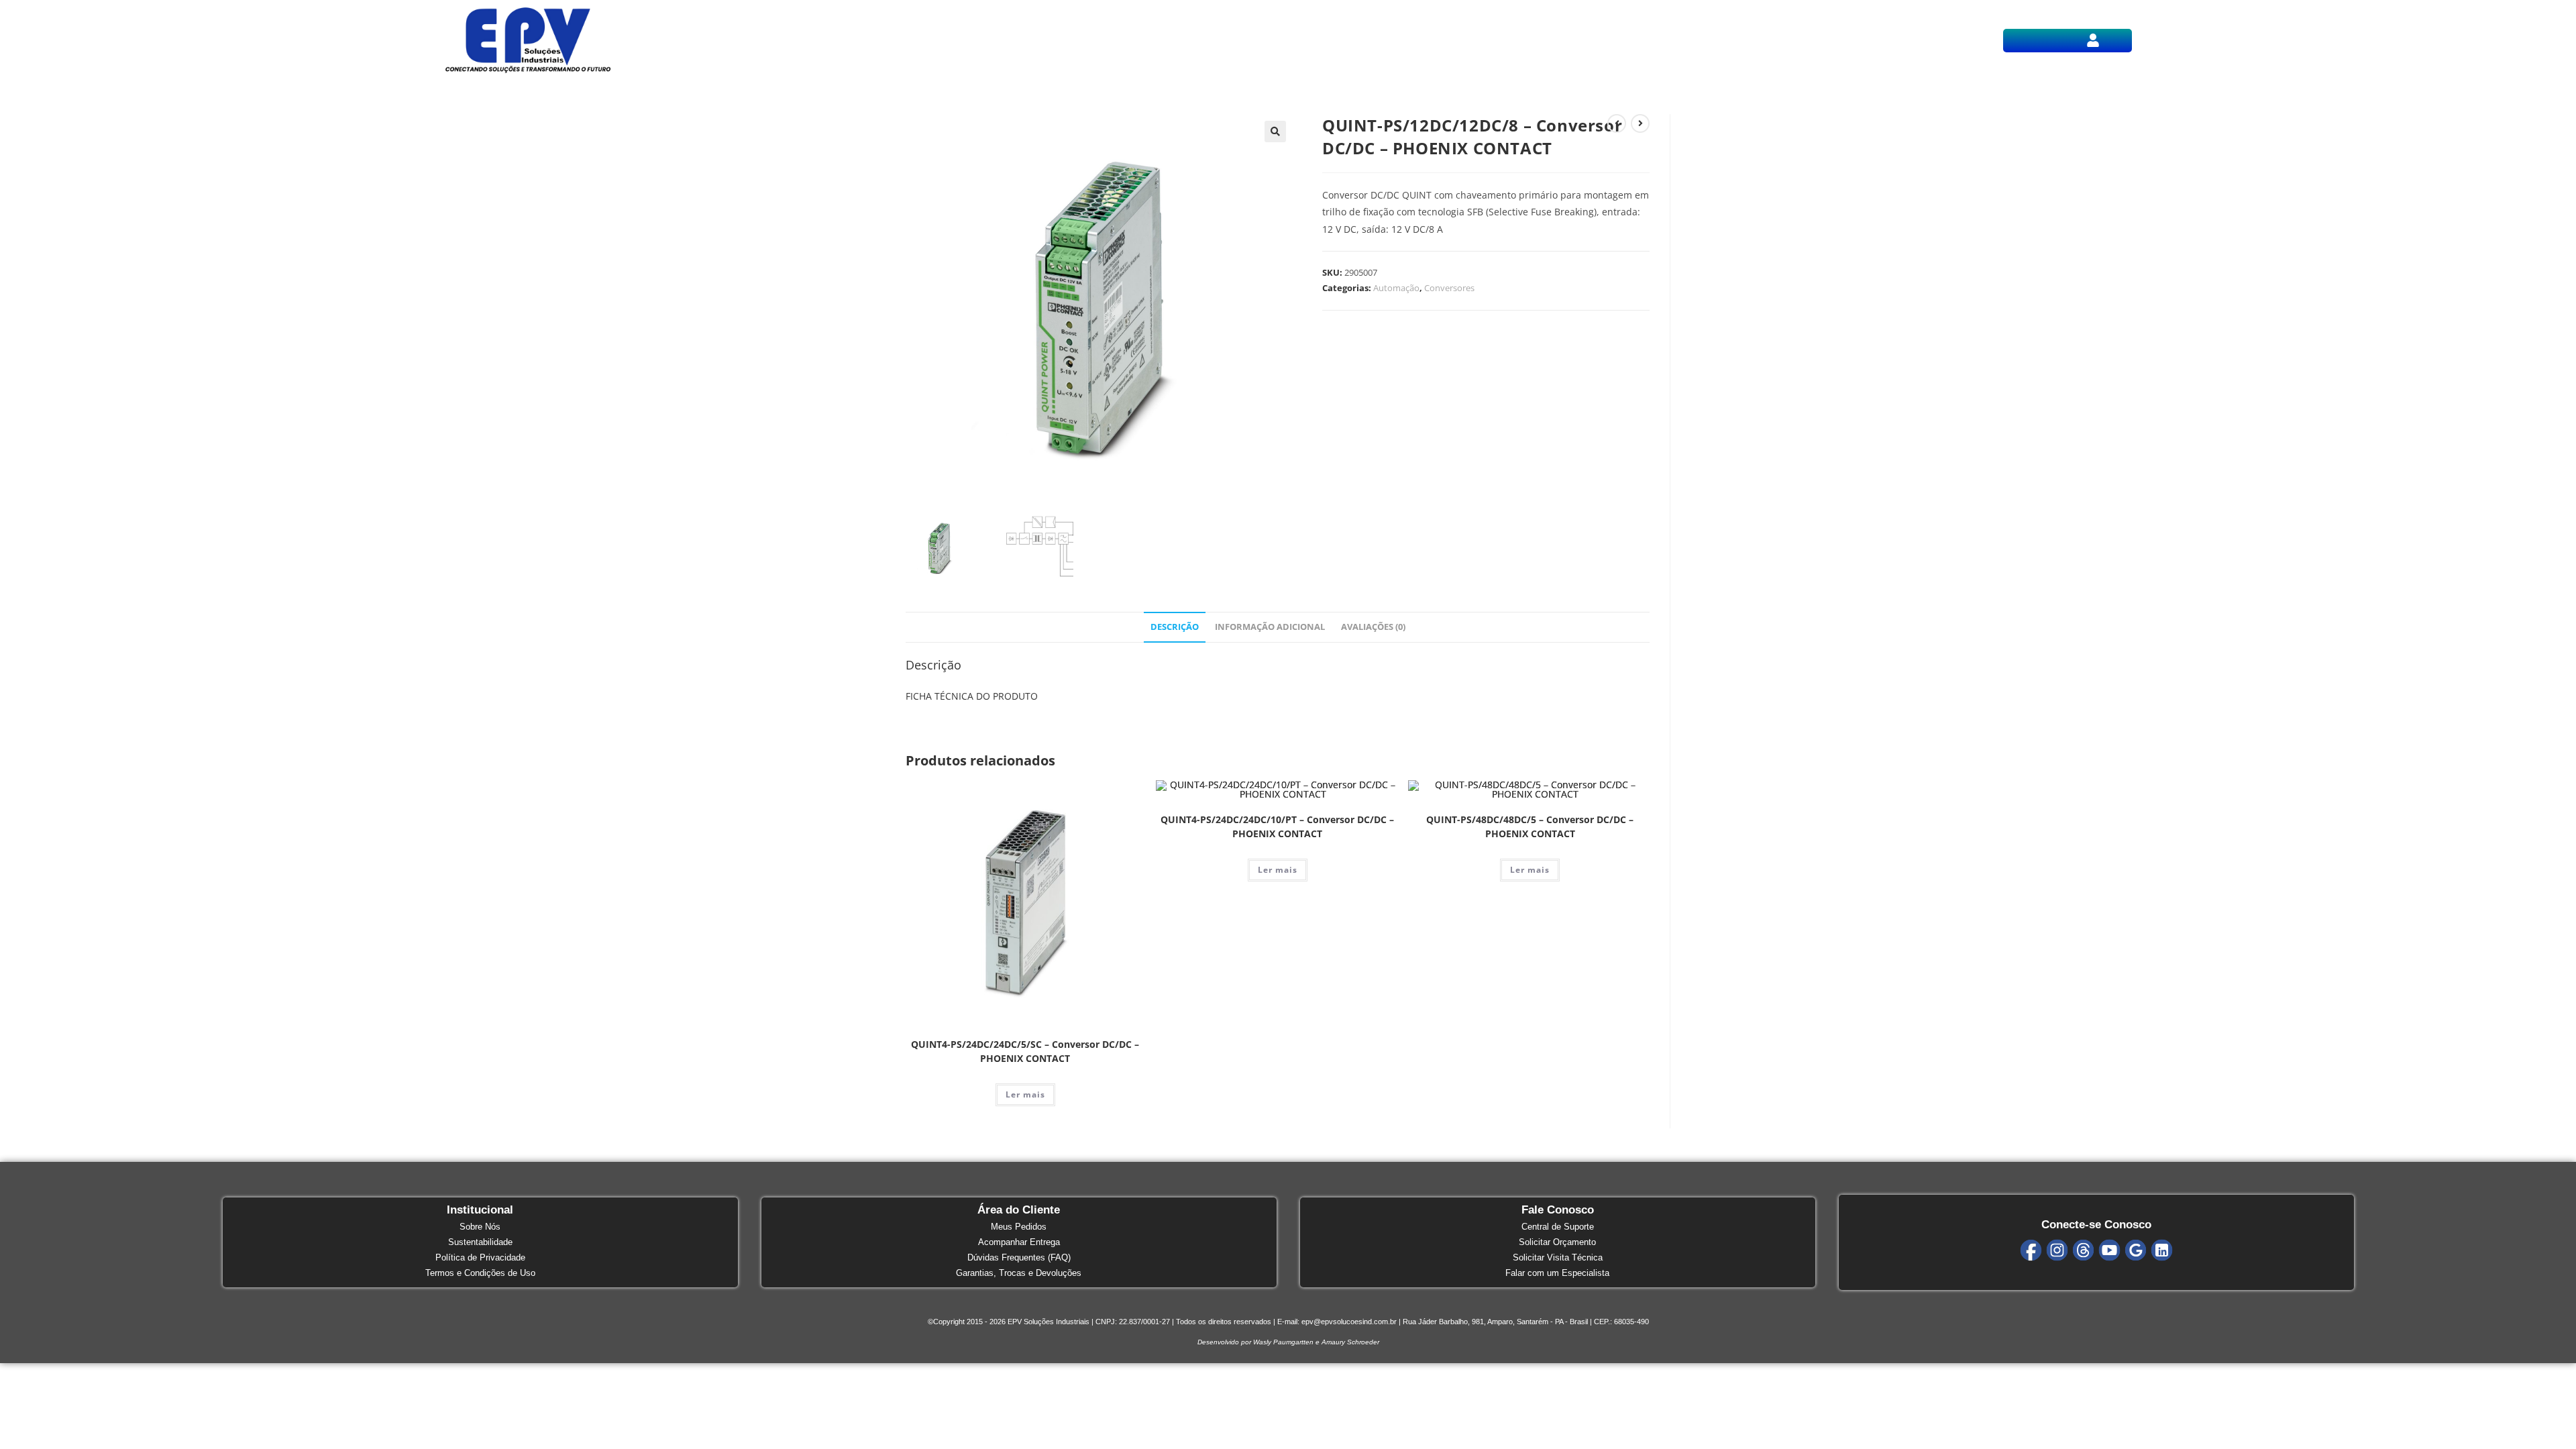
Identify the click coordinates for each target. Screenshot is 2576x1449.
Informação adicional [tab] (1270, 627)
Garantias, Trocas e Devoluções (1019, 1273)
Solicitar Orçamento (1557, 1242)
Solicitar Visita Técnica (1558, 1257)
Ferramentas (1374, 40)
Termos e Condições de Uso (480, 1273)
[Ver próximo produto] (1640, 123)
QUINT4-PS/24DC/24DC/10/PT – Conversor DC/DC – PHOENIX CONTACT (1277, 826)
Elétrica (1175, 40)
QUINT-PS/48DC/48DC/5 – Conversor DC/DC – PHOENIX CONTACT (1530, 826)
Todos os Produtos (1104, 40)
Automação (1228, 40)
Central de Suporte (1558, 1227)
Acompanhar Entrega (1019, 1242)
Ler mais (1025, 1094)
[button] (2093, 38)
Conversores (1449, 288)
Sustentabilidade (480, 1242)
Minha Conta (2093, 40)
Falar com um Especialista (1557, 1273)
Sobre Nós (480, 1227)
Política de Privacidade (480, 1257)
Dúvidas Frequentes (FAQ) (1019, 1257)
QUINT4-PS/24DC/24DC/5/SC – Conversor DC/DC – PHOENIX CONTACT (1025, 1051)
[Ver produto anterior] (1617, 123)
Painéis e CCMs (1300, 40)
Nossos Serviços (1517, 40)
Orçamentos (1441, 40)
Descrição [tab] (1175, 627)
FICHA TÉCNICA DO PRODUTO (972, 696)
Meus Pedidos (1019, 1227)
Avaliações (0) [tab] (1373, 627)
